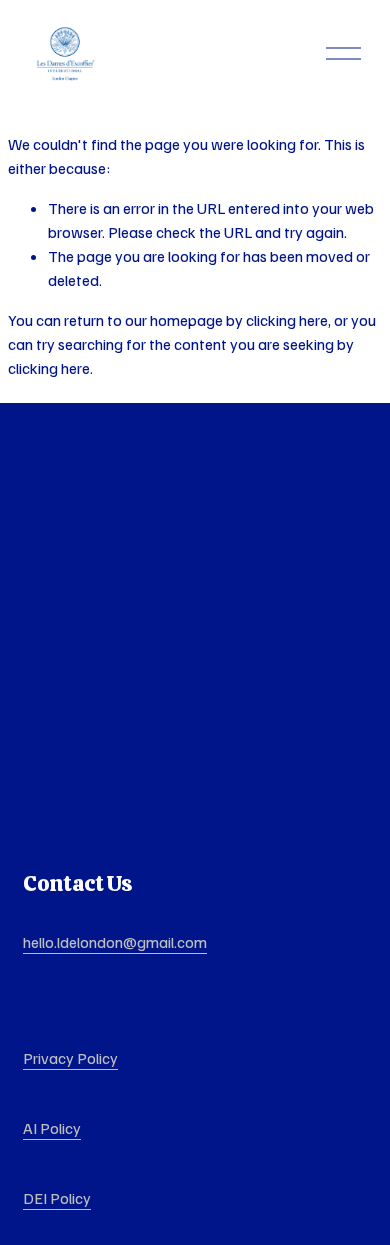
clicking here (287, 320)
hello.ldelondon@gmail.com (115, 942)
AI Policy (52, 1128)
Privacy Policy (70, 1058)
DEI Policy (57, 1198)
